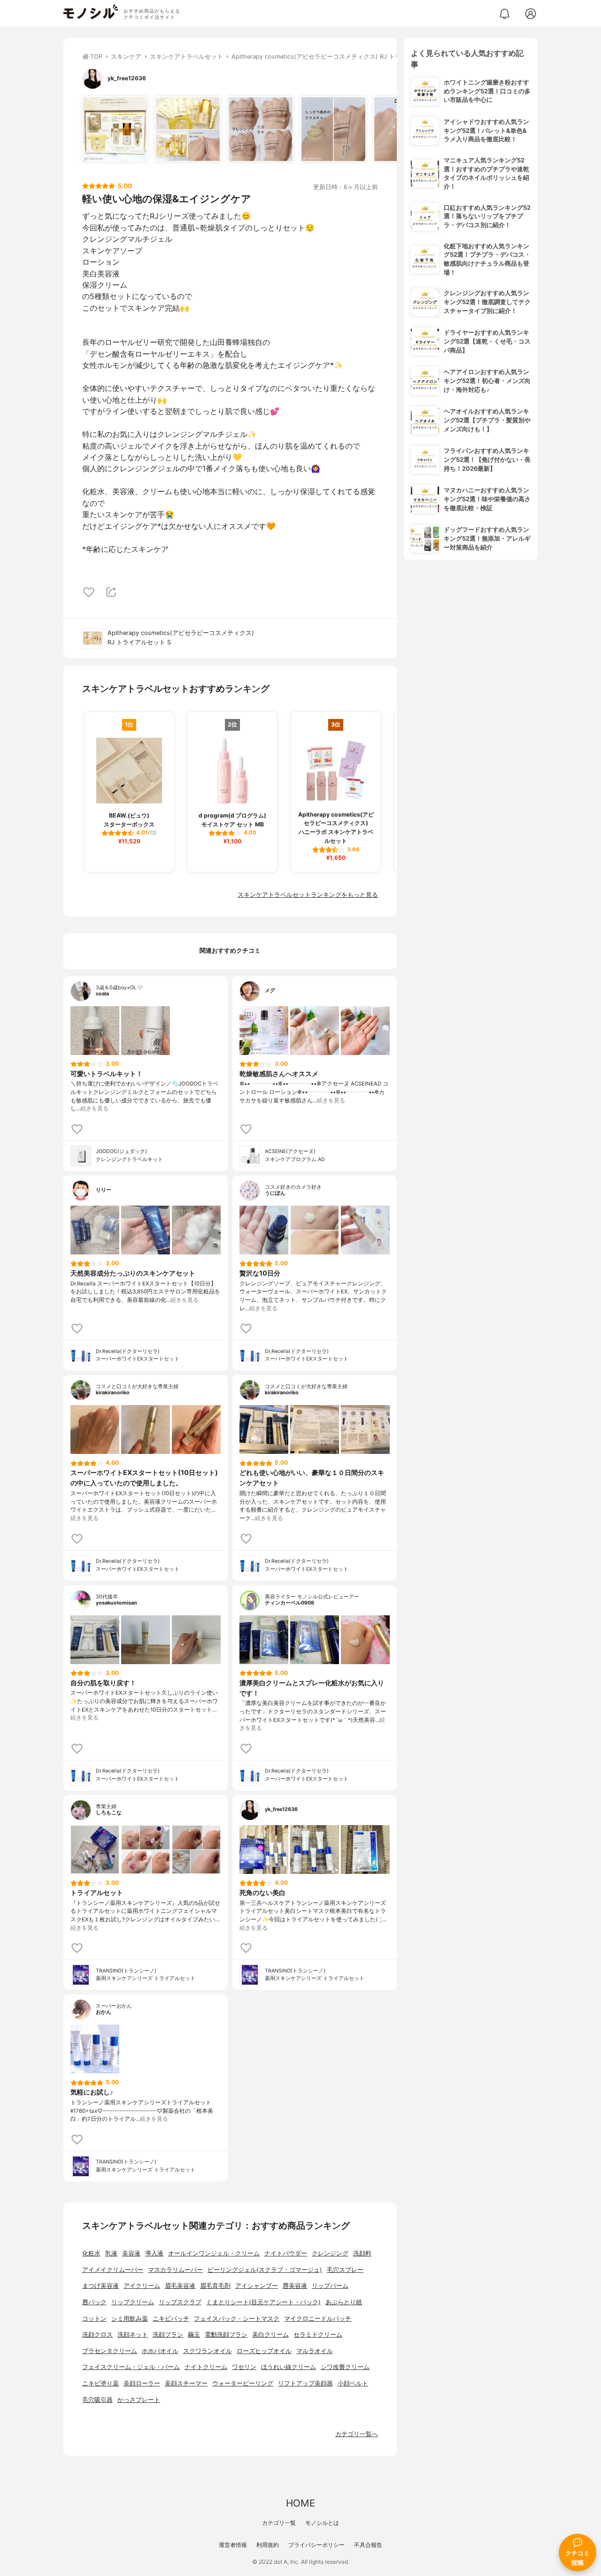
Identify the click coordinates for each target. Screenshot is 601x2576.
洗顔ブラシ (168, 2335)
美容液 (131, 2253)
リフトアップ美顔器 (305, 2383)
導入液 (154, 2253)
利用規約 (268, 2545)
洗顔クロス (97, 2335)
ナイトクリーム (206, 2367)
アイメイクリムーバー (113, 2270)
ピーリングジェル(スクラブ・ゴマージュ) (265, 2270)
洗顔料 (362, 2253)
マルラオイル (315, 2351)
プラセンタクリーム (110, 2351)
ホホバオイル (160, 2351)
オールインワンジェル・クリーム (214, 2253)
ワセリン (244, 2367)
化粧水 (91, 2253)
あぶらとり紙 (344, 2302)
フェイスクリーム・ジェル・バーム (131, 2367)
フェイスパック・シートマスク (237, 2319)
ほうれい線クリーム (289, 2367)
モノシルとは (322, 2523)
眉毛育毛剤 (215, 2286)
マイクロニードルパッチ (318, 2319)
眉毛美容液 (180, 2286)
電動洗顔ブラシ (226, 2335)
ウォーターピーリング (243, 2383)
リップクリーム (133, 2302)
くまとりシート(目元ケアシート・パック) (263, 2302)
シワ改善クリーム (345, 2367)
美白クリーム (270, 2335)
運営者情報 (233, 2545)
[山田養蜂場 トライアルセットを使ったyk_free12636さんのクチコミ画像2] (188, 129)
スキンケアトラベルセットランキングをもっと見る (308, 895)
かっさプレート (139, 2400)
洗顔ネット (133, 2335)
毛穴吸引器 (97, 2400)
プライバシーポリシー (316, 2545)
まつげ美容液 (100, 2286)
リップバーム (330, 2286)
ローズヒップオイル (264, 2351)
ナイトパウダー (286, 2253)
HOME (300, 2503)
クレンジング (330, 2253)
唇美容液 (295, 2286)
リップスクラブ (180, 2302)
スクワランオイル (208, 2351)
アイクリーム (142, 2286)
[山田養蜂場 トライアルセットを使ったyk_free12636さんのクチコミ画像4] (333, 129)
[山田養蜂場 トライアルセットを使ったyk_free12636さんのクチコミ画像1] (115, 129)
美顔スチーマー (186, 2383)
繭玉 (194, 2335)
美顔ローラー (142, 2383)
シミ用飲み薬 (130, 2319)
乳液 (111, 2253)
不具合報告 (368, 2545)
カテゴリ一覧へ (357, 2434)
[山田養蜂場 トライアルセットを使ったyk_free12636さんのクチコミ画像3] (261, 129)
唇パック (94, 2302)
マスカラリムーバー (175, 2270)
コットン (94, 2319)
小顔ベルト (353, 2383)
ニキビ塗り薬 (100, 2383)
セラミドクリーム (318, 2335)
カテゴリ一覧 (279, 2523)
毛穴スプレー (345, 2270)
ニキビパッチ (171, 2319)
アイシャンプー (257, 2286)
